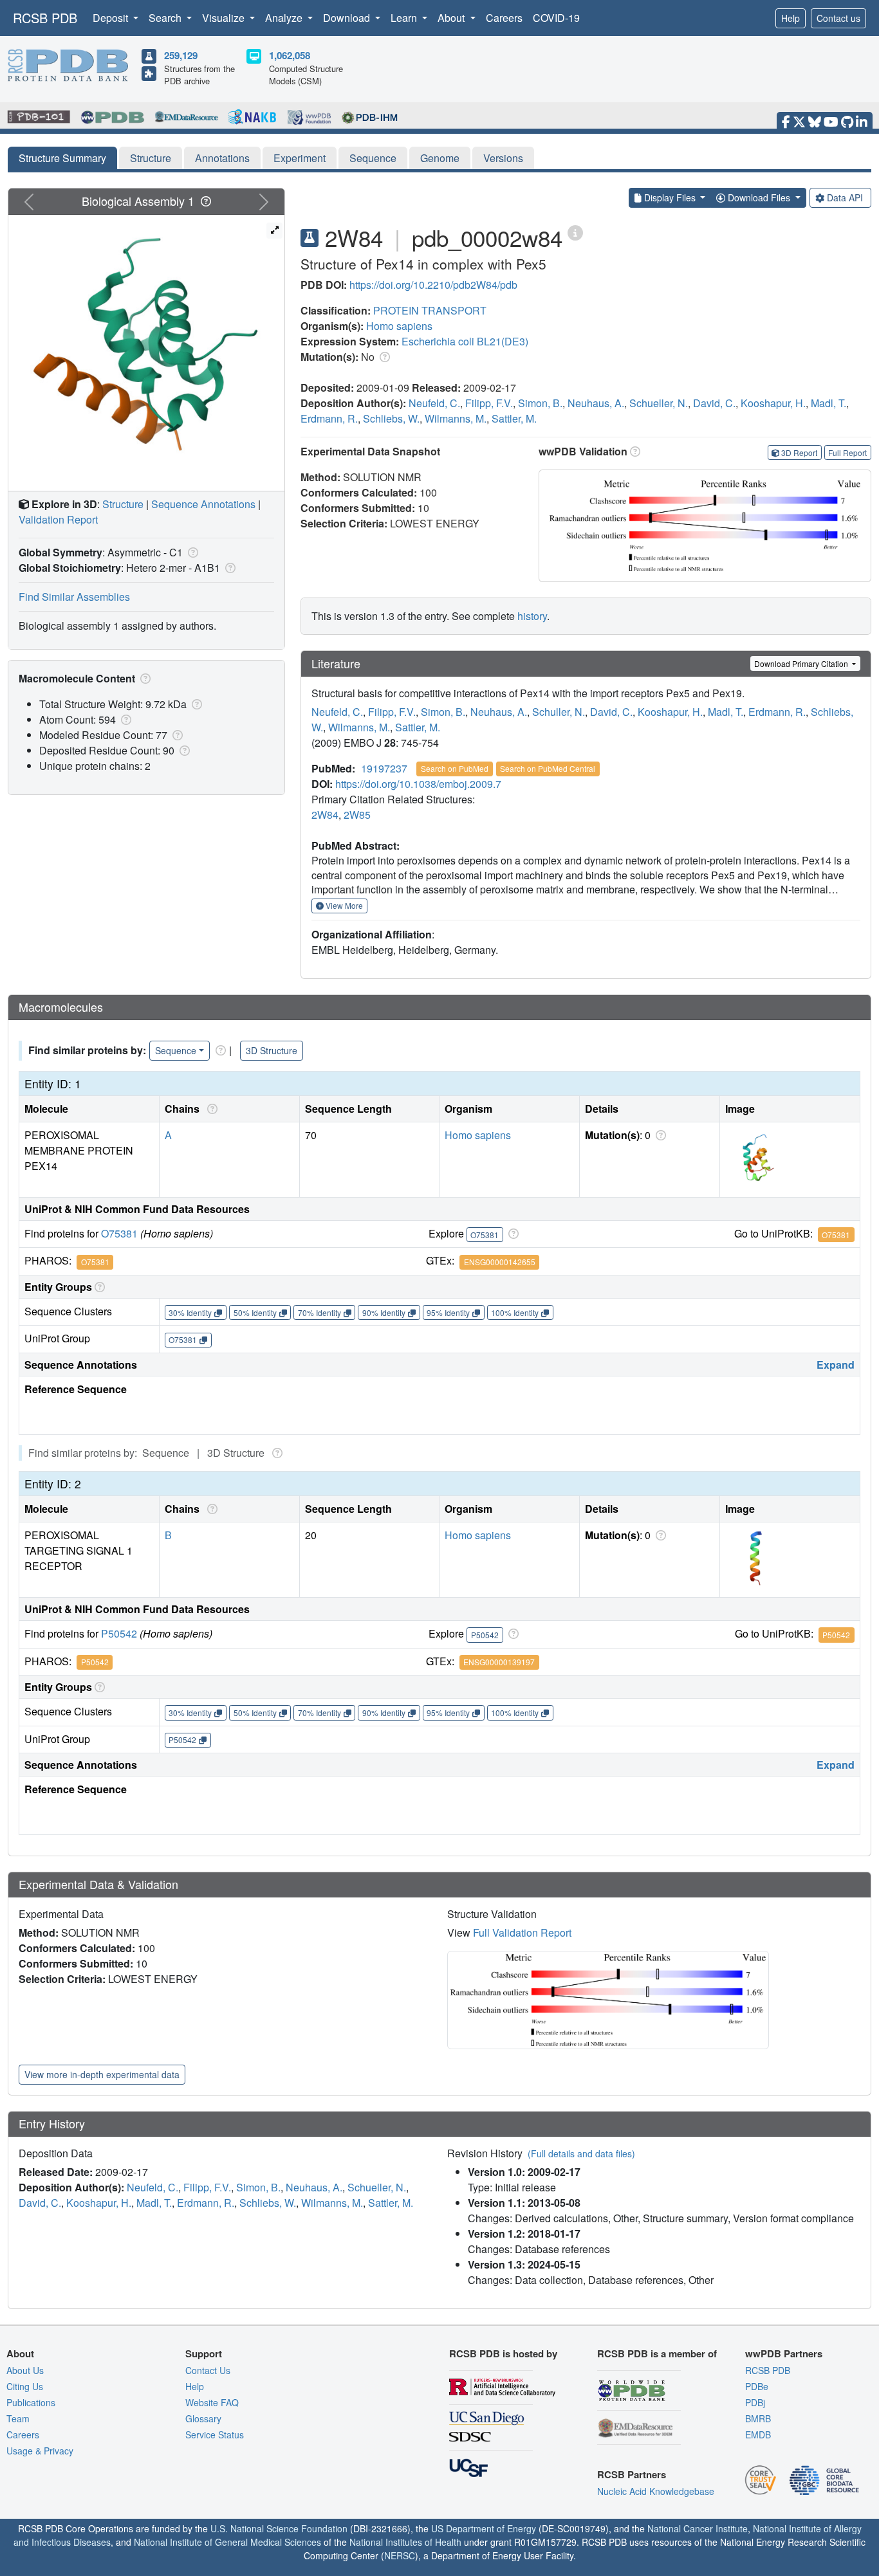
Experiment (300, 158)
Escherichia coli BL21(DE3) (465, 341)
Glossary (203, 2418)
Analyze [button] (285, 18)
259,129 (181, 55)
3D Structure (272, 1050)
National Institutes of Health (405, 2542)
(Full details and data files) (581, 2153)
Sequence (373, 158)
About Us (25, 2370)
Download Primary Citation (802, 663)
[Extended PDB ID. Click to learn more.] (575, 232)
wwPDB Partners (784, 2353)
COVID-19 (556, 18)
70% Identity (319, 1312)
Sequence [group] (176, 1050)
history (532, 616)
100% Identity (515, 1312)
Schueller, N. (659, 403)
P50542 (119, 1633)
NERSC (400, 2555)
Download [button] (348, 18)
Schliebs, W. (391, 418)
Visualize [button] (225, 18)
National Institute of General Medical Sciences (227, 2542)
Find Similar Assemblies (74, 597)
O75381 (119, 1233)
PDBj (755, 2402)
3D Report (799, 452)
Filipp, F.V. (489, 403)
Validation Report (58, 519)
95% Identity (448, 1312)
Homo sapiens (399, 326)
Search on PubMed (455, 768)
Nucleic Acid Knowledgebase (656, 2491)
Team (18, 2418)
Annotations (222, 158)
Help (791, 18)
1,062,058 (290, 55)
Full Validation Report (522, 1932)
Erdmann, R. (329, 418)
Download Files (759, 197)
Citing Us (25, 2386)
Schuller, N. (559, 712)
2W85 (357, 815)
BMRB (758, 2418)
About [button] (452, 18)
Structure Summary (62, 158)
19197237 (384, 768)
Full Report (847, 452)
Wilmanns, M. (456, 418)
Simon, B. (540, 403)
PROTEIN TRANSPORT (430, 310)
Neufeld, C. (434, 403)
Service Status (215, 2434)
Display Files (670, 197)
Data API (845, 197)
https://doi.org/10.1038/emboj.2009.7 (418, 784)
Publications (31, 2402)
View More (343, 905)
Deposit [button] (112, 18)
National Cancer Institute (698, 2528)
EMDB (758, 2434)
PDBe (757, 2386)
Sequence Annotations (203, 504)
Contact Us (208, 2370)
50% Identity (255, 1312)
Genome (440, 158)
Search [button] (166, 18)
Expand (836, 1365)
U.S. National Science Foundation (279, 2528)
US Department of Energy (484, 2528)
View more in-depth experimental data (102, 2074)
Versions (503, 158)
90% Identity (384, 1312)
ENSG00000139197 (499, 1662)
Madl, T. (828, 403)
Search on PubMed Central (548, 768)
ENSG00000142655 (500, 1262)
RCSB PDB (45, 18)
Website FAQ (212, 2402)
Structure (151, 158)
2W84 (325, 815)
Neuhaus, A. (596, 403)
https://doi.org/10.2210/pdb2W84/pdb (433, 285)
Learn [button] (405, 18)
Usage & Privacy (40, 2451)
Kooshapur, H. (773, 403)
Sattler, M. (514, 418)
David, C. (714, 403)
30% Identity (190, 1312)
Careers (504, 18)
